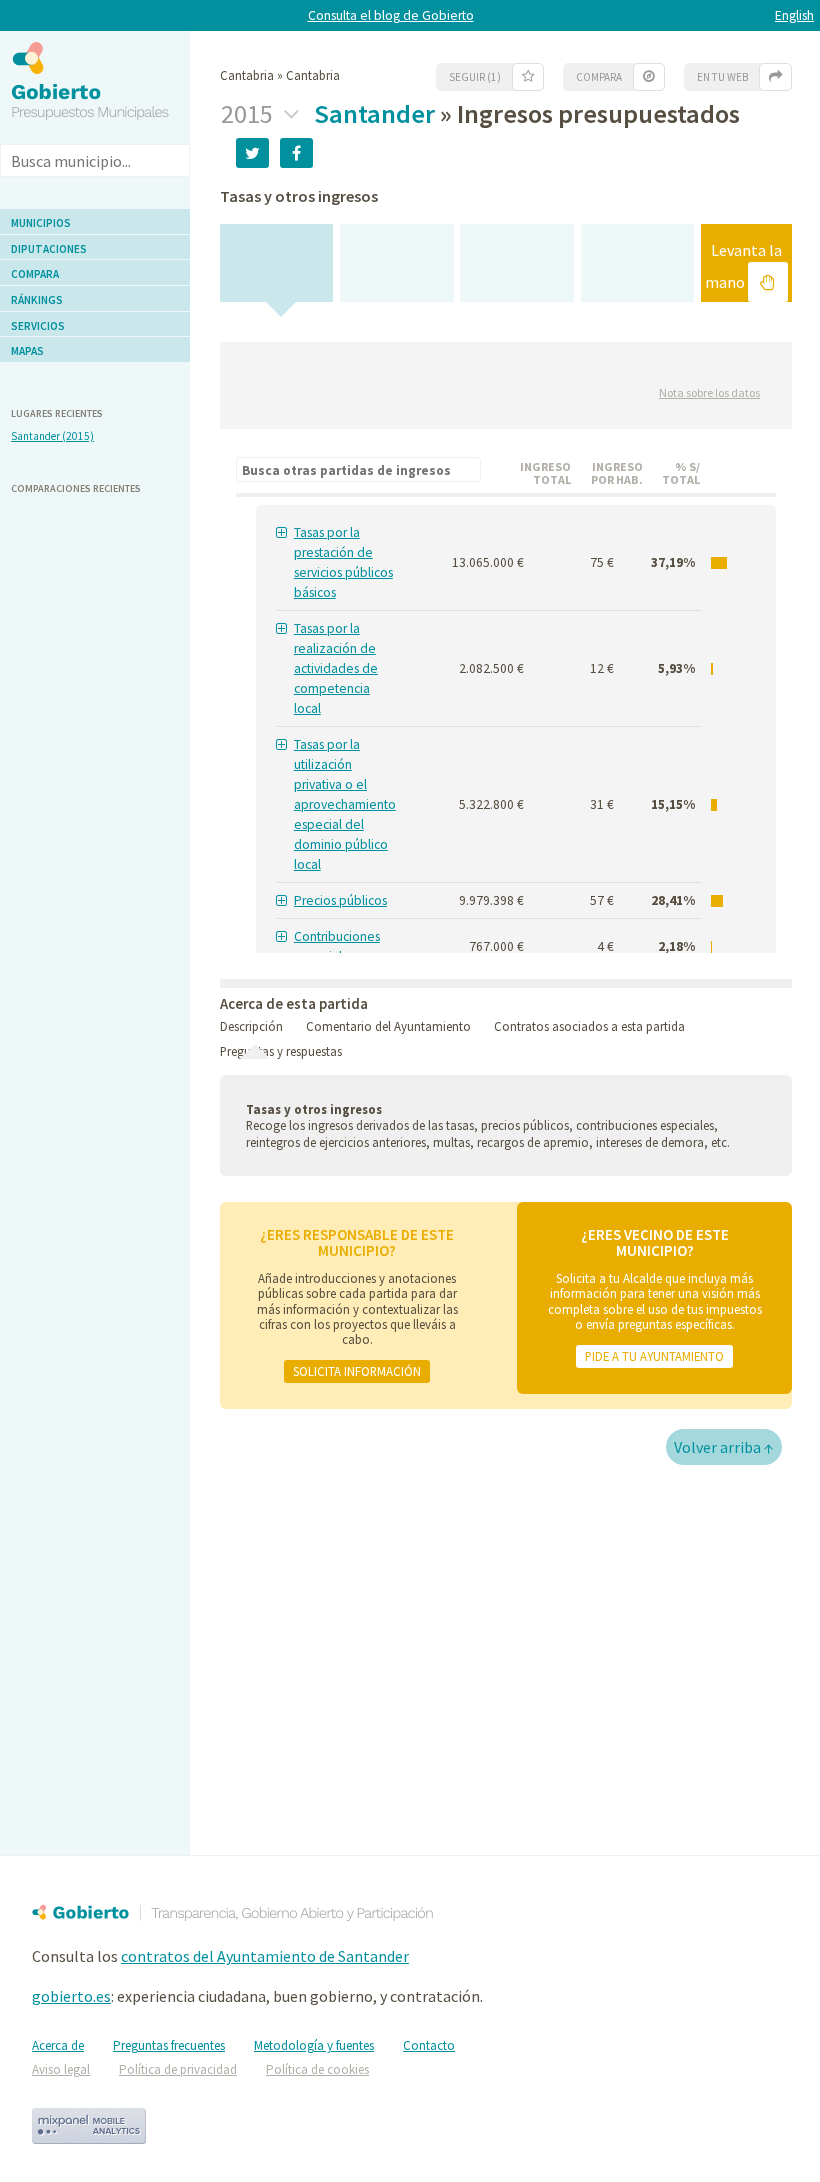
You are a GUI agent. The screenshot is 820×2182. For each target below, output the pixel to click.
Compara (35, 274)
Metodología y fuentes (314, 2045)
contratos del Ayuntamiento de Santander (265, 1956)
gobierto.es (71, 1996)
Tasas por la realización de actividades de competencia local (336, 668)
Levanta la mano (743, 266)
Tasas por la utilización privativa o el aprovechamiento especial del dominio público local (345, 804)
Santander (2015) (52, 436)
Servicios (38, 326)
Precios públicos (340, 900)
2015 (249, 114)
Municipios (41, 223)
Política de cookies (317, 2069)
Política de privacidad (178, 2069)
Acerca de (58, 2045)
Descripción (251, 1026)
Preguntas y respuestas (281, 1051)
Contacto (429, 2045)
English (794, 15)
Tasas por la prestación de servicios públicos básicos (343, 562)
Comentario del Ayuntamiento (388, 1026)
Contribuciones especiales (337, 946)
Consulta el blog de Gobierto (391, 15)
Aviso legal (61, 2069)
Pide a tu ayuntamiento (654, 1356)
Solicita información (357, 1371)
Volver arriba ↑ (724, 1447)
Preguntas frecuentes (169, 2045)
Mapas (27, 351)
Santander (374, 113)
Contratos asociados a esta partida (589, 1026)
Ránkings (37, 300)
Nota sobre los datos (709, 392)
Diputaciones (49, 249)
